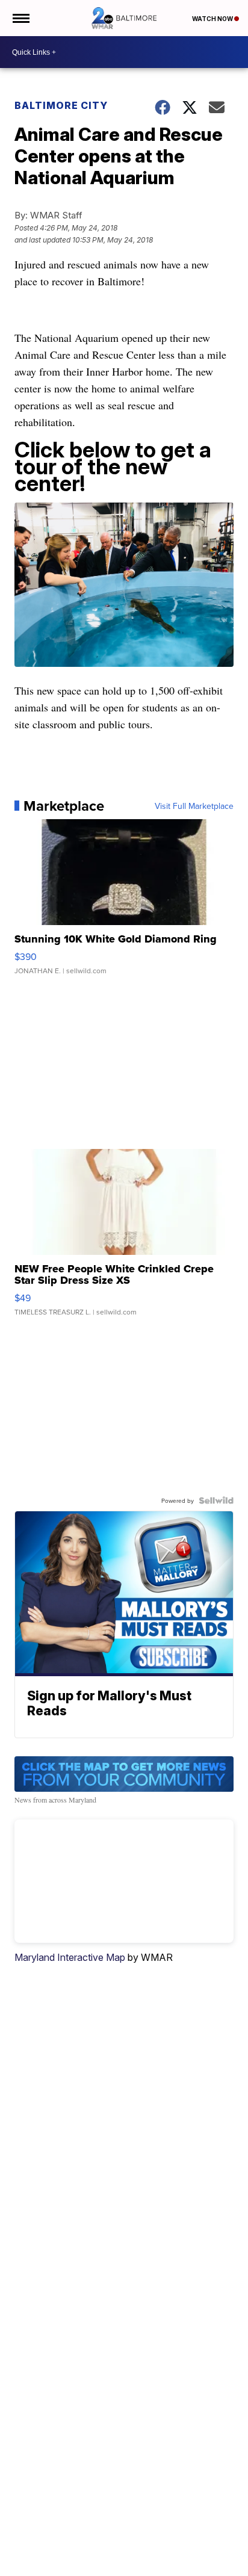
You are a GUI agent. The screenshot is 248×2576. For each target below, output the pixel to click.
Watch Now (213, 19)
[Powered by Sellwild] (216, 1500)
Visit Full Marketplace (194, 806)
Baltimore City (61, 105)
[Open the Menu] (20, 18)
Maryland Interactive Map (70, 1957)
